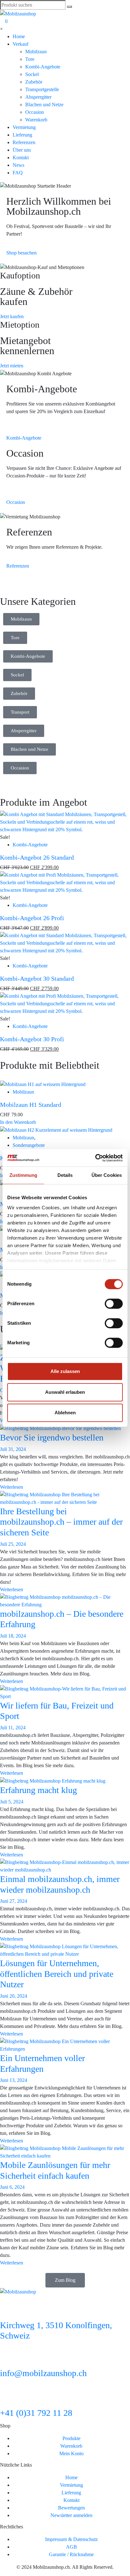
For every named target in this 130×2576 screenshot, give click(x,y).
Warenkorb (36, 120)
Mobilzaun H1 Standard (31, 1105)
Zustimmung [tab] (24, 1175)
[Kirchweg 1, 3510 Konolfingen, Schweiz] (8, 2310)
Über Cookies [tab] (107, 1175)
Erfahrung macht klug (38, 1790)
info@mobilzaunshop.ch (43, 2373)
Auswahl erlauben (65, 1392)
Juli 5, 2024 (12, 1802)
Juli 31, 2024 (13, 1449)
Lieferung (22, 135)
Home (19, 36)
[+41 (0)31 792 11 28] (8, 2398)
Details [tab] (65, 1175)
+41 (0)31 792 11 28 (36, 2413)
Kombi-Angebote (43, 67)
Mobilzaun (36, 52)
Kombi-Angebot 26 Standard (37, 857)
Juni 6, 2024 (12, 2187)
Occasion (35, 112)
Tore (30, 59)
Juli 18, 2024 (13, 1636)
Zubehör (34, 82)
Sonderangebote (29, 1145)
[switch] (114, 1304)
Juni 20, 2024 (14, 1996)
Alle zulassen (65, 1371)
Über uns (22, 150)
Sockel (32, 74)
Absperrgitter (38, 97)
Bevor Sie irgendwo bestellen (52, 1437)
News (18, 165)
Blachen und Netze (44, 105)
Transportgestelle (42, 89)
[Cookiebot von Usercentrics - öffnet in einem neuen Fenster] (95, 1158)
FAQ (18, 173)
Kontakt (21, 158)
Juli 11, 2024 (13, 1728)
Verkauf (21, 44)
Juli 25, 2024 (13, 1544)
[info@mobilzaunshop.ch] (8, 2358)
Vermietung (24, 127)
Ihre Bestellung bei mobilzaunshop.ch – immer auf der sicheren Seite (61, 1522)
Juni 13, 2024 (14, 2080)
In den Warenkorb (18, 1122)
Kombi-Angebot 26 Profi (32, 918)
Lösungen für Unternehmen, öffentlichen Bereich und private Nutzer (57, 1974)
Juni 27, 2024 (14, 1901)
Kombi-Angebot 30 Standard (37, 978)
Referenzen (24, 142)
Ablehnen (65, 1413)
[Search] (69, 7)
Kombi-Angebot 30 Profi (32, 1039)
